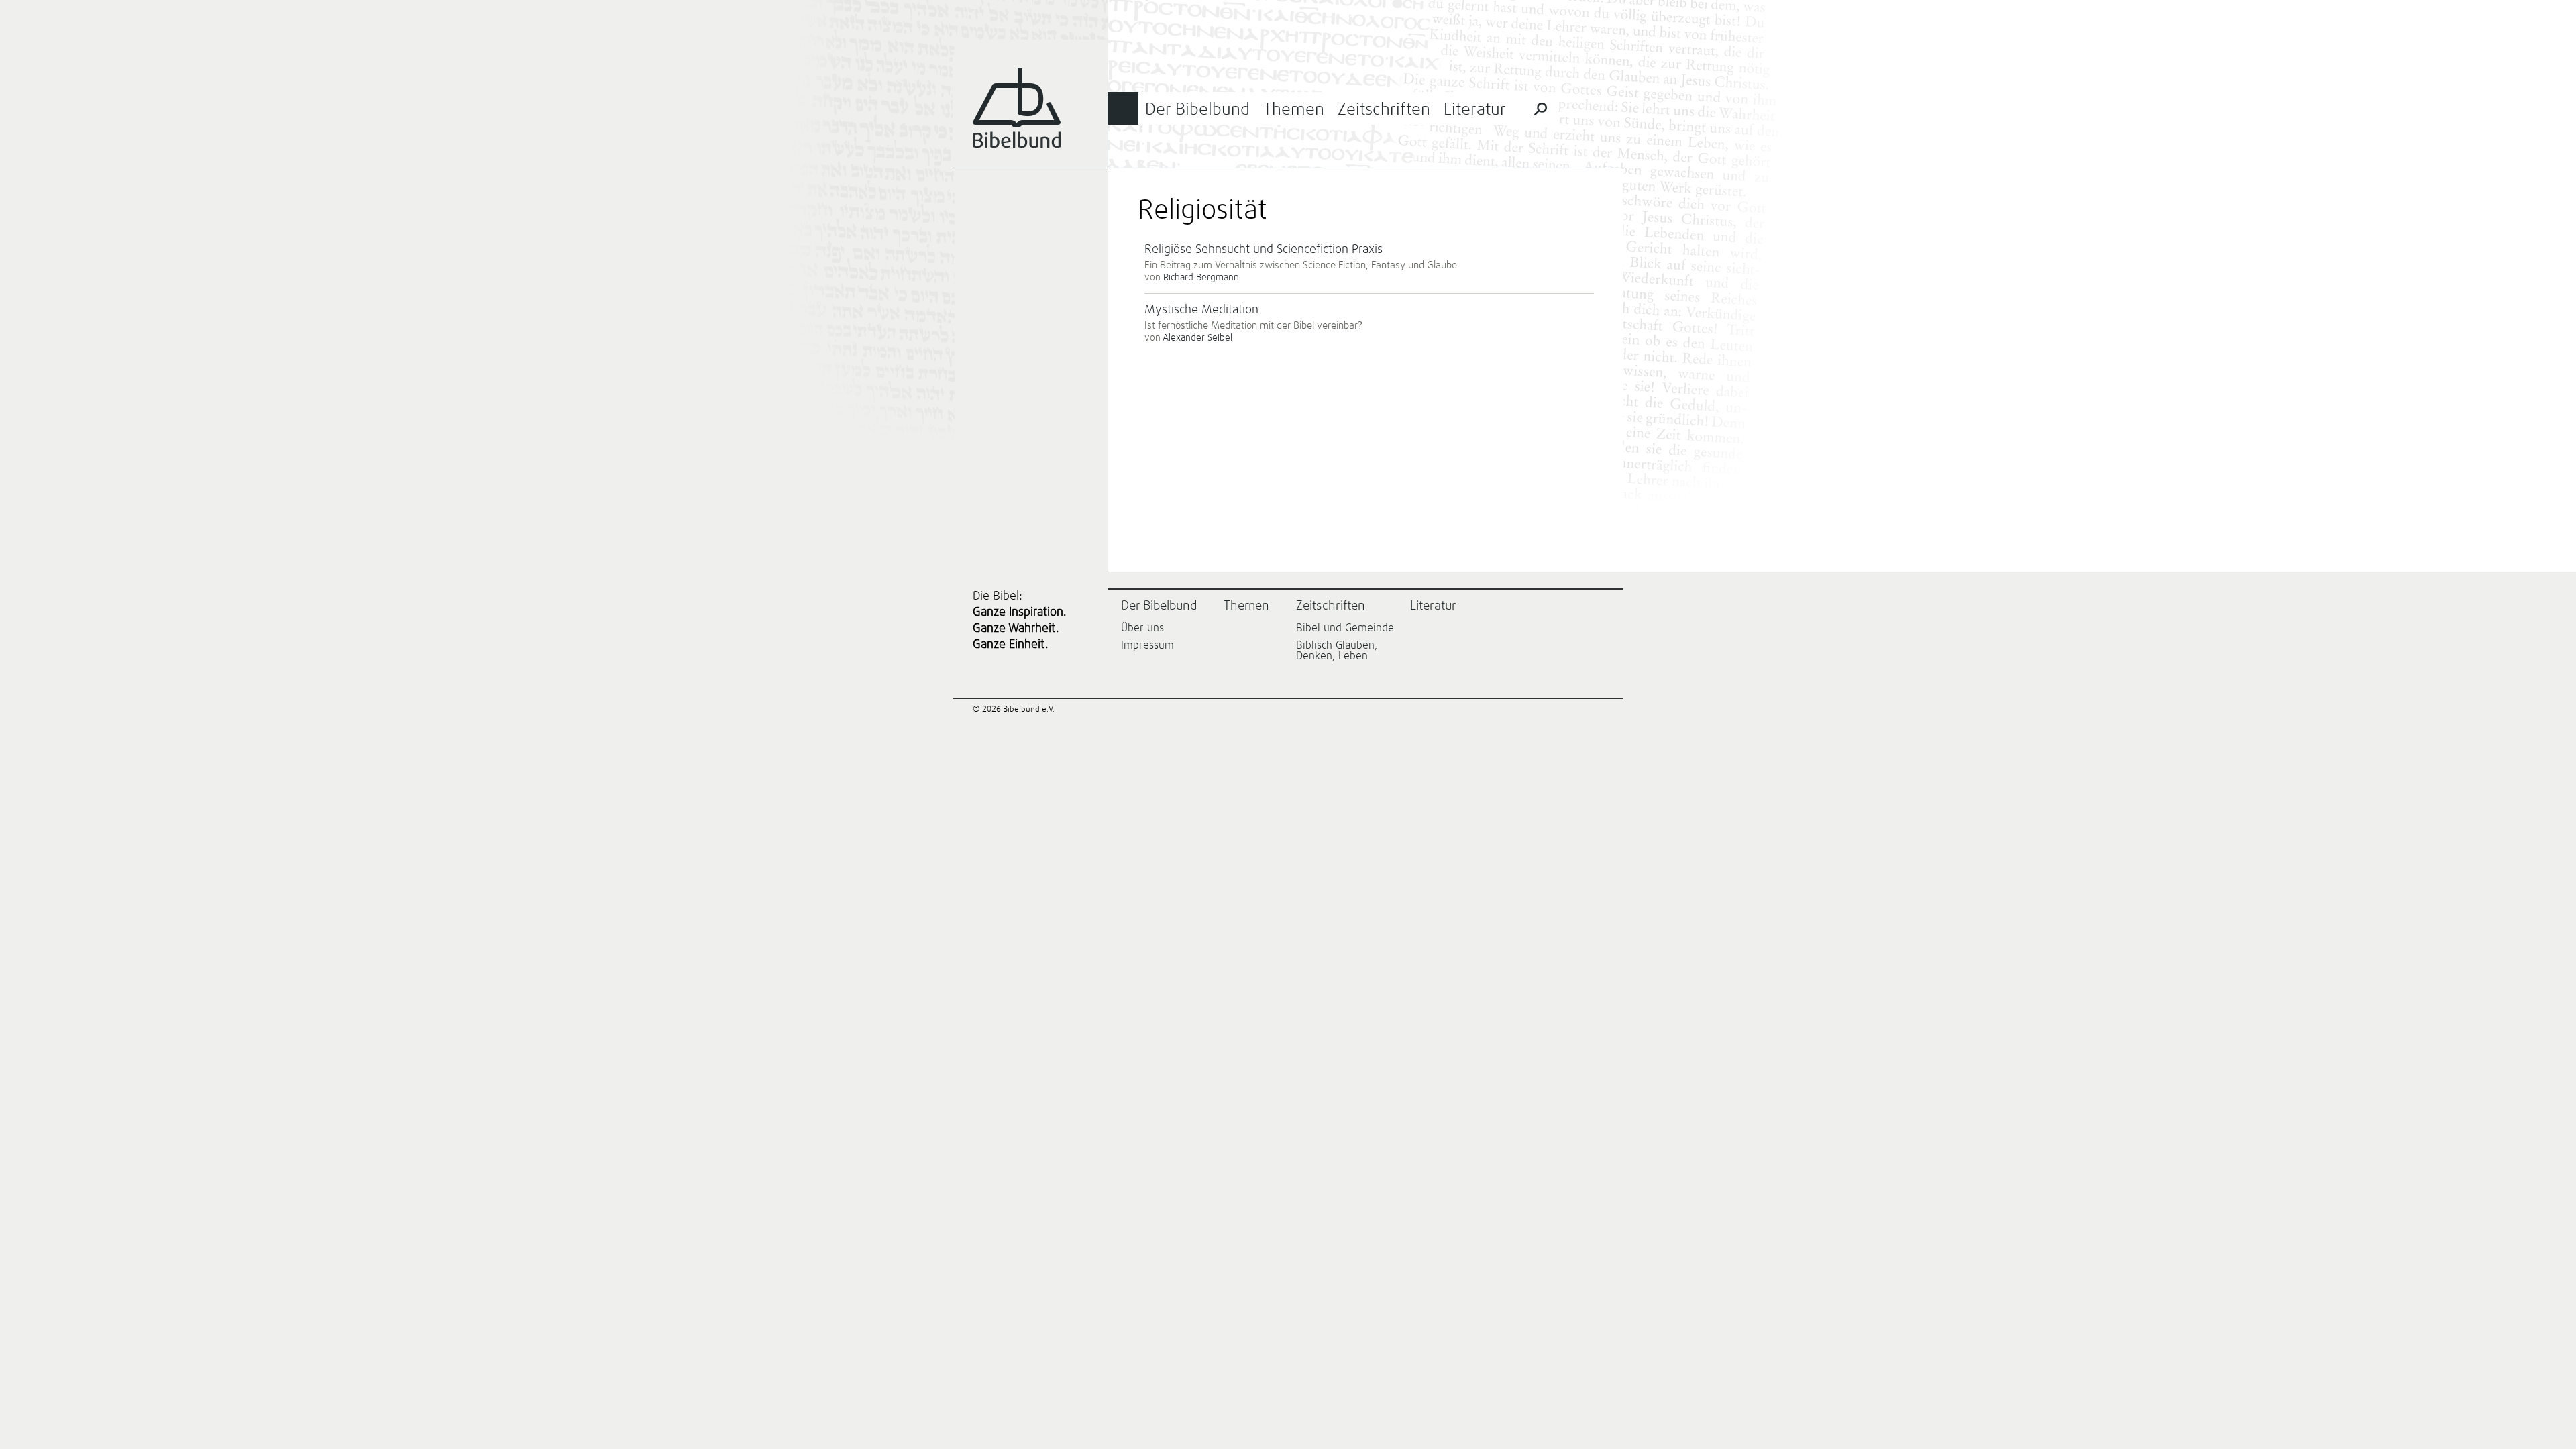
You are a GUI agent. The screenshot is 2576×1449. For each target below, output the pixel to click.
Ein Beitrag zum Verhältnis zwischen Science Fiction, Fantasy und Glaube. (1302, 265)
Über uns (1142, 628)
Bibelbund (1017, 108)
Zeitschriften (1384, 110)
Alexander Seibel (1197, 338)
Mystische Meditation (1201, 310)
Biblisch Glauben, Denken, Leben (1337, 651)
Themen (1294, 110)
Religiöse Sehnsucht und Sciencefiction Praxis (1264, 250)
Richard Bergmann (1201, 278)
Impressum (1147, 645)
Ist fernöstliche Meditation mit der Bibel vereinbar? (1253, 326)
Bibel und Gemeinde (1345, 628)
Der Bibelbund (1197, 110)
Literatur (1475, 110)
